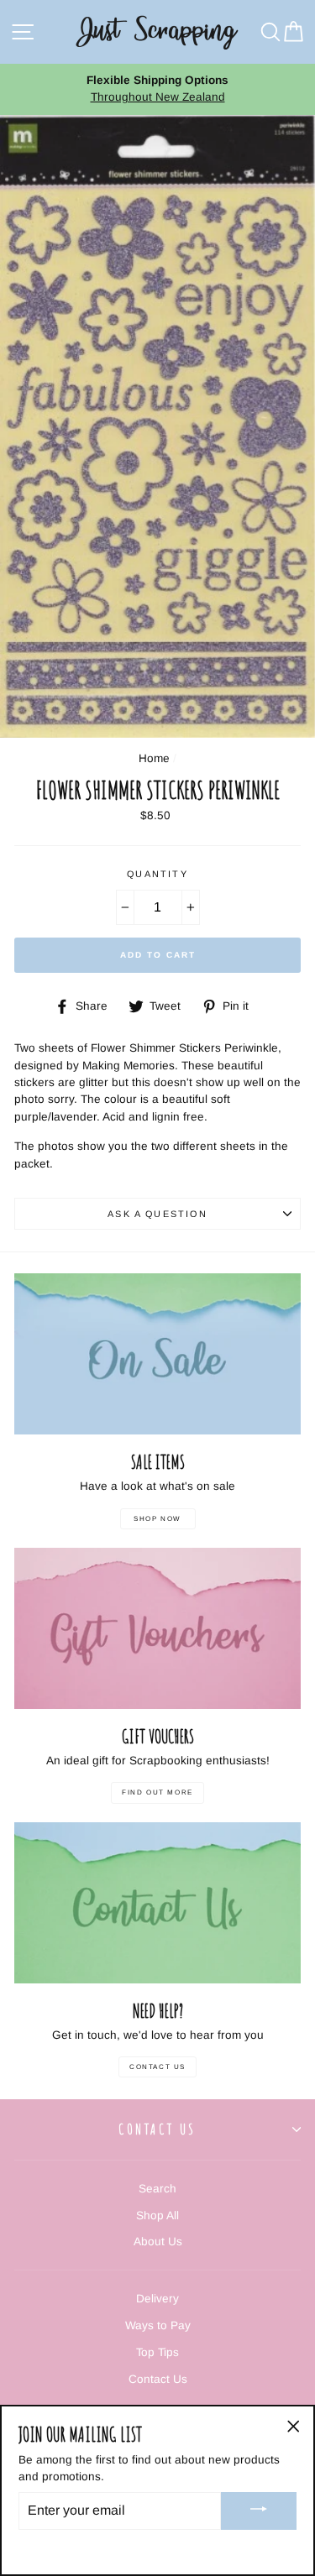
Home (154, 758)
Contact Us (157, 2067)
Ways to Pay (158, 2325)
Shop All (157, 2215)
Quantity (157, 874)
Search (157, 2189)
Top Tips (157, 2352)
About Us (158, 2242)
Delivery (157, 2299)
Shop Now (157, 1519)
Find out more (157, 1792)
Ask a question (157, 1214)
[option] (157, 89)
